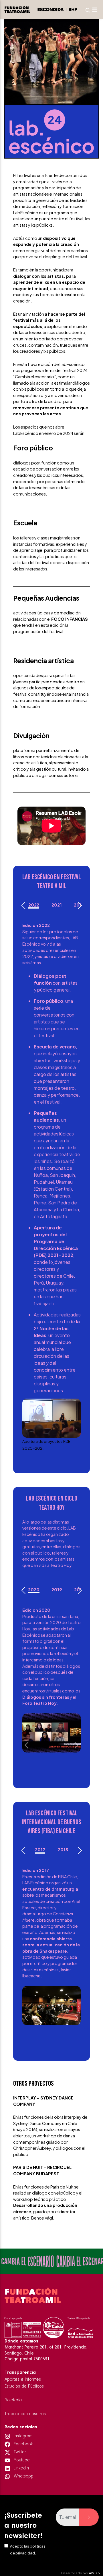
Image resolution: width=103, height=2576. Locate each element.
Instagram (22, 2436)
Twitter (19, 2452)
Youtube (21, 2460)
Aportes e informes (23, 2380)
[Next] (79, 905)
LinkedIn (21, 2468)
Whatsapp (23, 2476)
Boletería (13, 2400)
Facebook (23, 2444)
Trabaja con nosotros (25, 2414)
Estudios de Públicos (24, 2386)
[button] (27, 1430)
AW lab (94, 2573)
